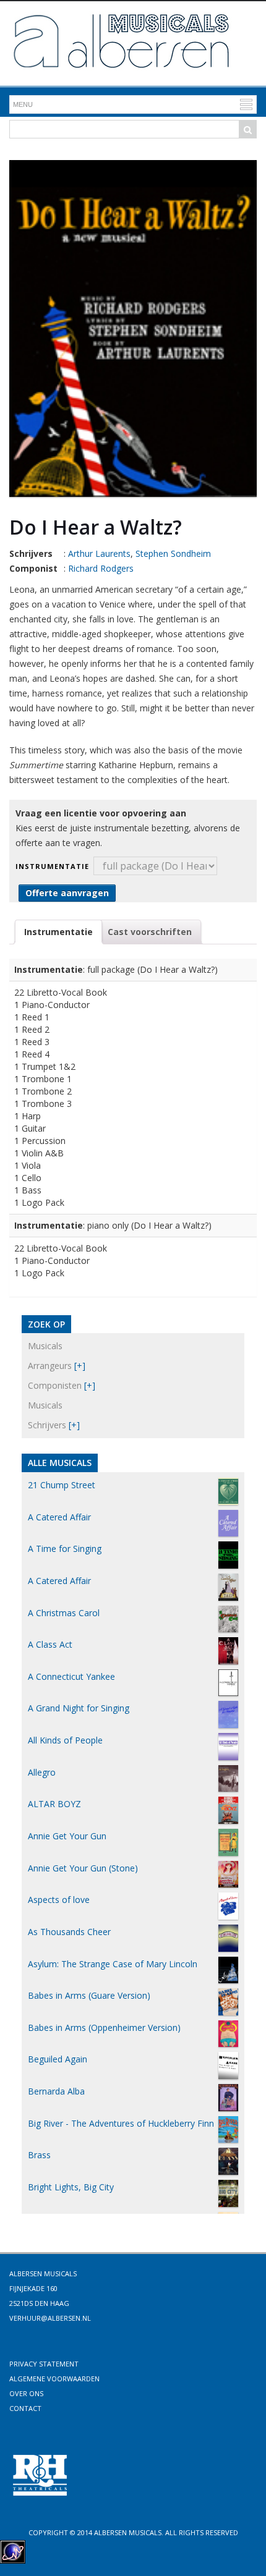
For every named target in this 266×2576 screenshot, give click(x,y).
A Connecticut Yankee (71, 1676)
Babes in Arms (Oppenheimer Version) (104, 2027)
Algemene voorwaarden (54, 2379)
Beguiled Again (58, 2059)
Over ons (26, 2393)
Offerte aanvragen (67, 893)
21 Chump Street (62, 1485)
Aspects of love (59, 1900)
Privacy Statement (44, 2364)
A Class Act (50, 1644)
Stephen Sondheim (173, 553)
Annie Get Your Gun (67, 1836)
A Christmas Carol (64, 1613)
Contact (25, 2408)
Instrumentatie (52, 866)
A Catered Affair (59, 1517)
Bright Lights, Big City (71, 2187)
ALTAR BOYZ (54, 1804)
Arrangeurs (50, 1366)
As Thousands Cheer (69, 1932)
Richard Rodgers (101, 568)
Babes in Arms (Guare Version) (89, 1995)
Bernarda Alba (56, 2091)
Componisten (55, 1385)
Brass (39, 2155)
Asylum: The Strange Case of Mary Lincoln (113, 1964)
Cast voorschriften (150, 932)
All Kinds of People (65, 1740)
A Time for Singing (65, 1549)
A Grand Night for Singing (79, 1708)
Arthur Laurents (99, 553)
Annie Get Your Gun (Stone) (83, 1868)
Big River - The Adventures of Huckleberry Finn (121, 2123)
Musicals (45, 1346)
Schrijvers (47, 1425)
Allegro (42, 1772)
